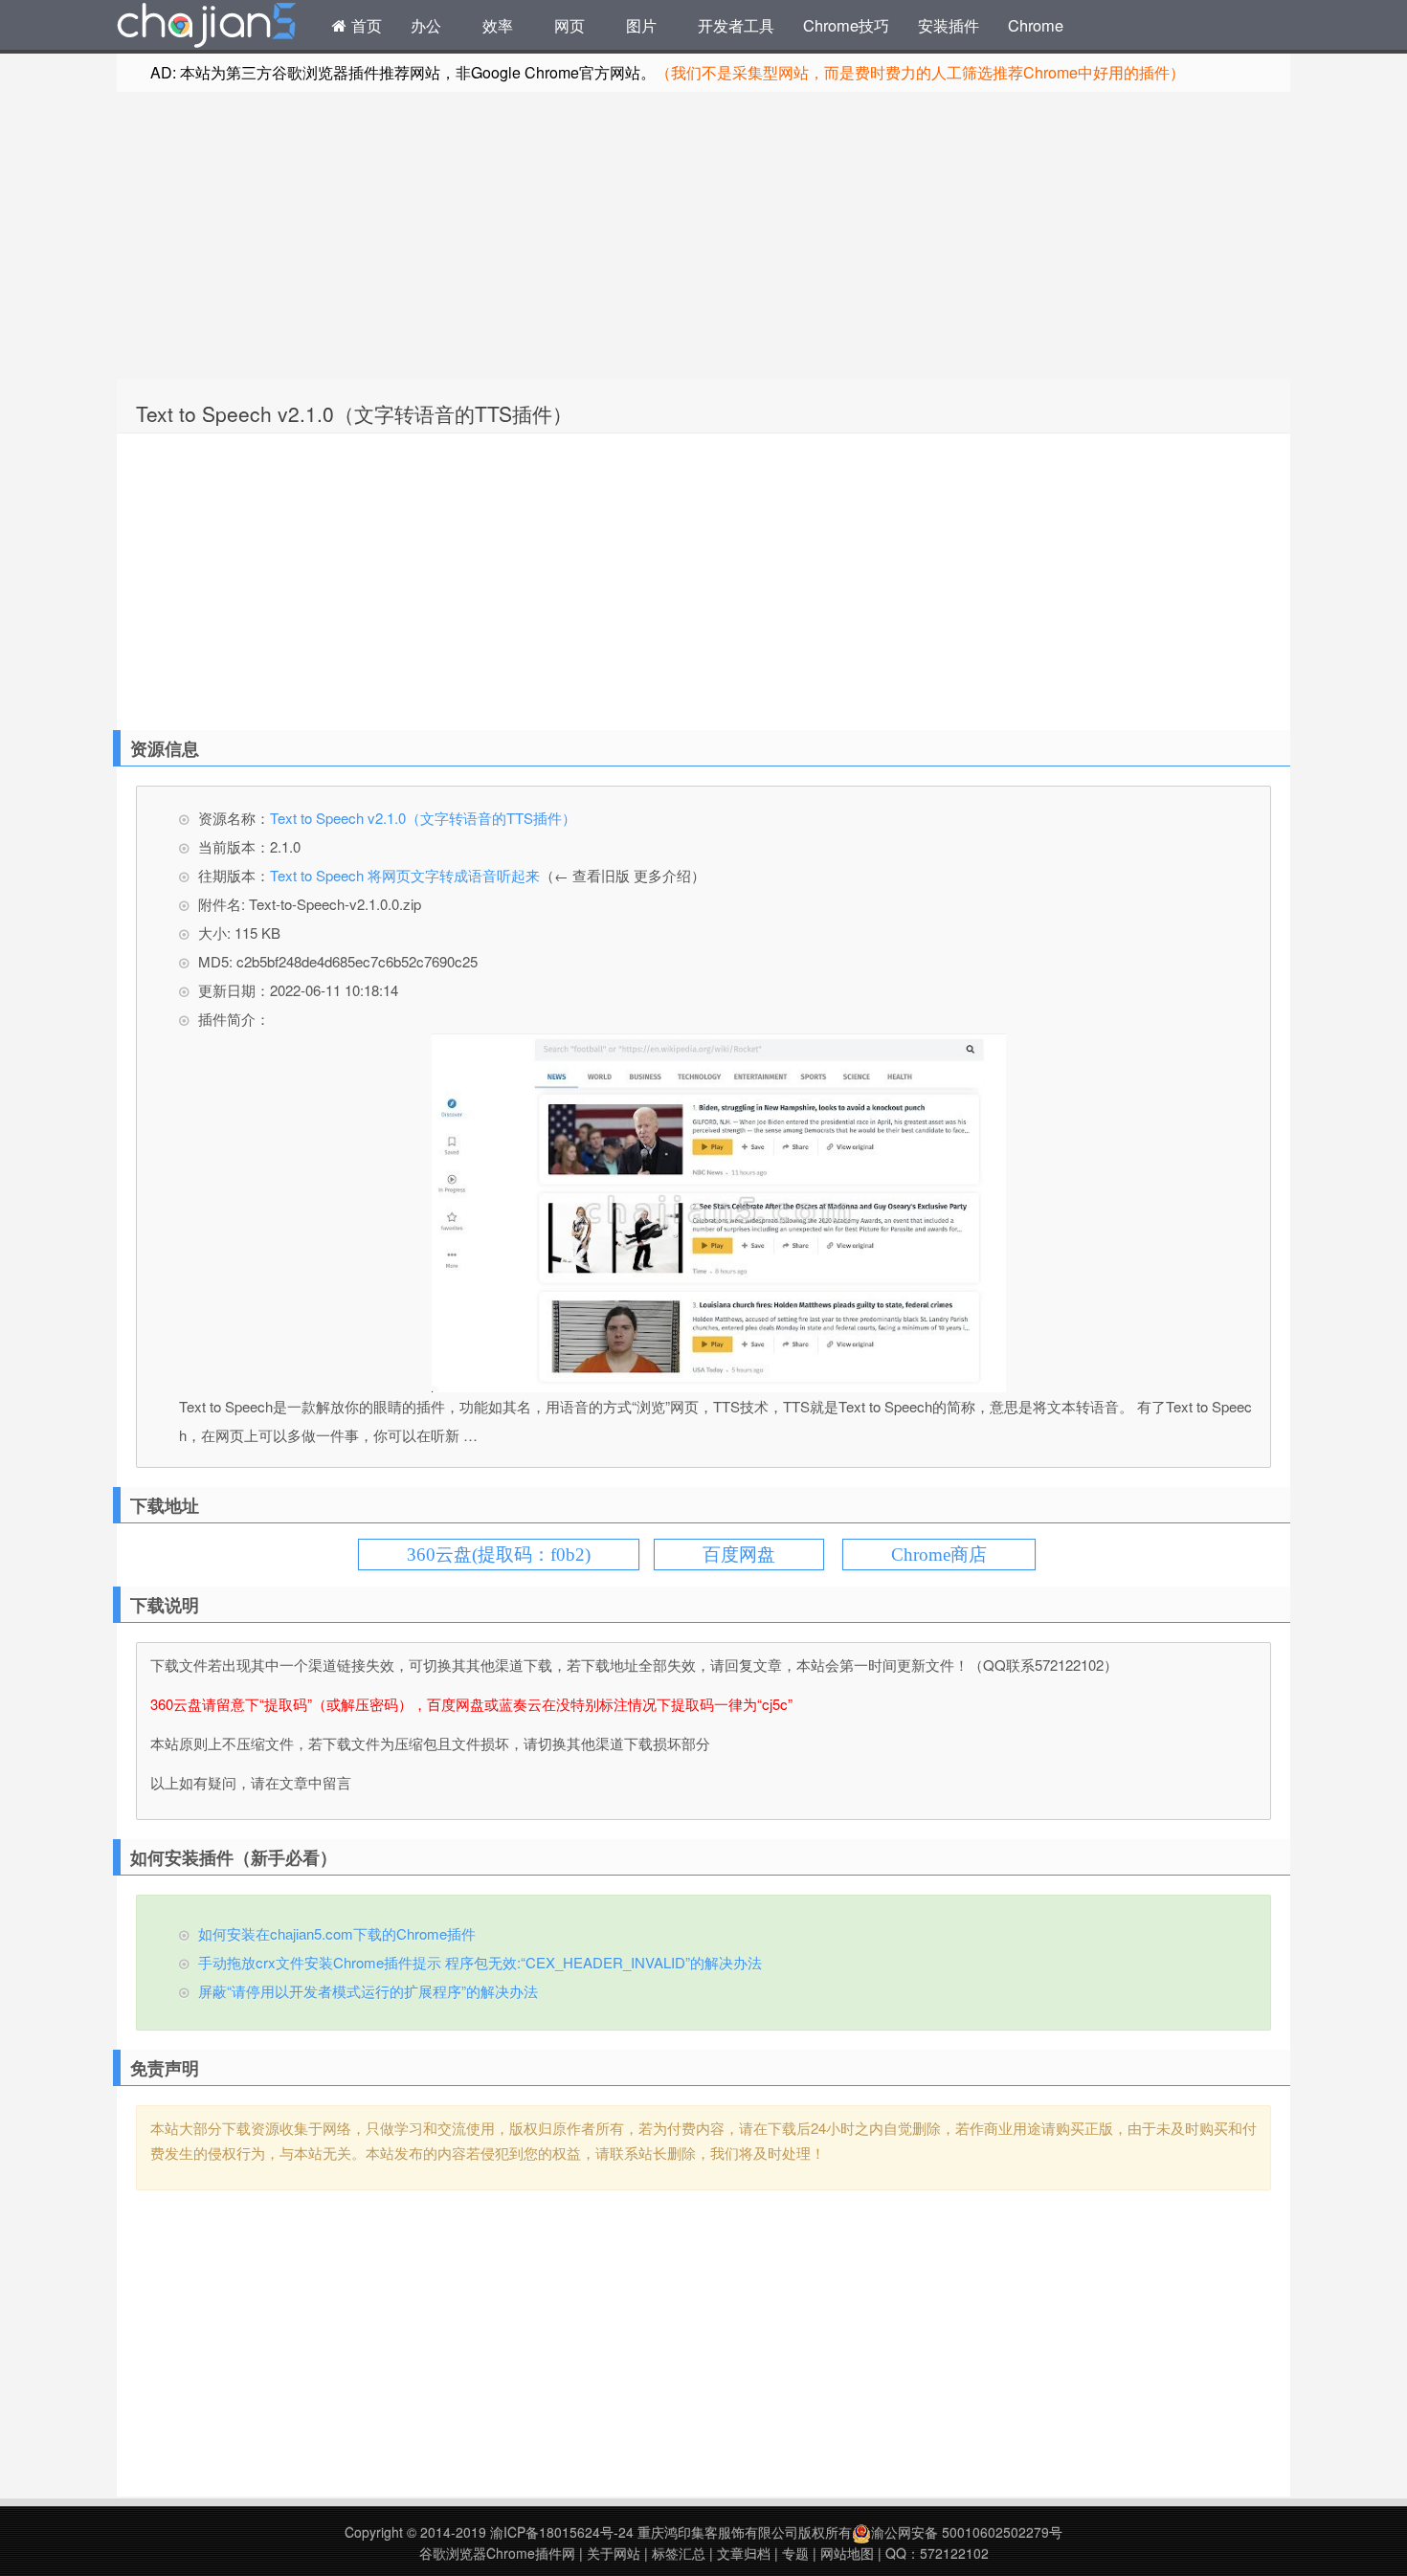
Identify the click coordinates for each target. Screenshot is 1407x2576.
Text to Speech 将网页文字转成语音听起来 (405, 875)
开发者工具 (736, 25)
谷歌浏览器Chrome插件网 (497, 2553)
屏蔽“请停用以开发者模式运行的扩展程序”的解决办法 (368, 1991)
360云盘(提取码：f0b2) (499, 1554)
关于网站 (614, 2553)
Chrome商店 (939, 1554)
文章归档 (744, 2553)
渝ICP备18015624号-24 (562, 2532)
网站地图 (847, 2553)
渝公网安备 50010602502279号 (967, 2532)
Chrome (1036, 25)
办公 (426, 25)
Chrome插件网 (207, 28)
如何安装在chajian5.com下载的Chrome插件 (337, 1933)
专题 (795, 2553)
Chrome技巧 (846, 25)
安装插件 (949, 25)
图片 (641, 25)
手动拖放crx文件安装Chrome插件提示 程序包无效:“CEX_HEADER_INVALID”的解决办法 (480, 1962)
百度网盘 (739, 1554)
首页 (364, 25)
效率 (498, 25)
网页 (569, 25)
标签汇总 (679, 2553)
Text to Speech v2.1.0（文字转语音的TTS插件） (354, 413)
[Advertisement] (703, 235)
